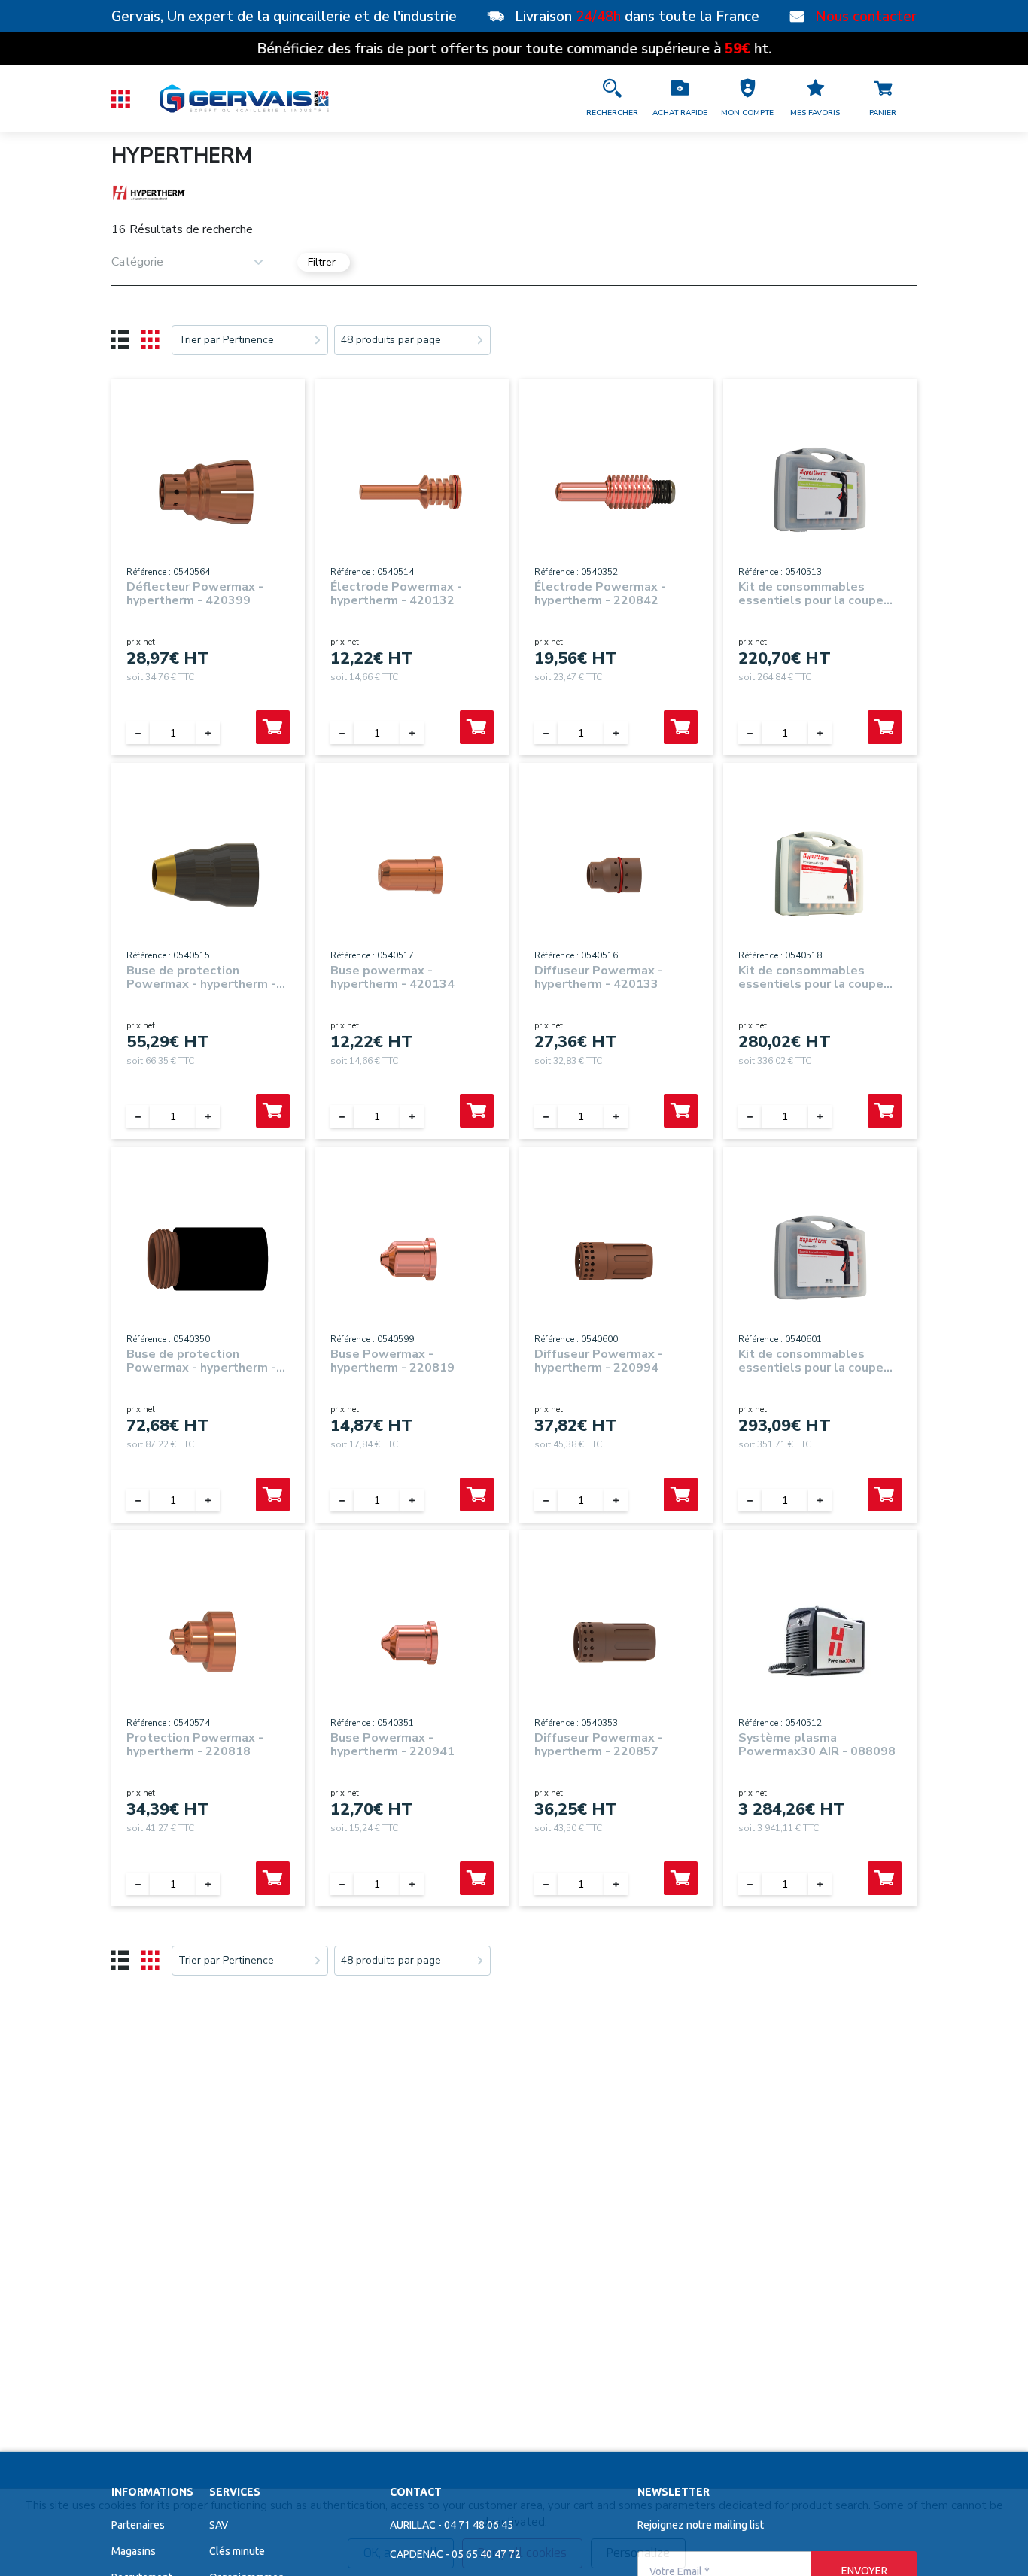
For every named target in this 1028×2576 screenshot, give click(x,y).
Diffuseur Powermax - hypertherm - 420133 (599, 977)
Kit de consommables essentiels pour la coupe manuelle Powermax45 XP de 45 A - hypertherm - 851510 (816, 977)
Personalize (638, 2553)
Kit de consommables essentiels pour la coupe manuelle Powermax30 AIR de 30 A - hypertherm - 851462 (818, 594)
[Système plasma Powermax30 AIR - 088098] (820, 1638)
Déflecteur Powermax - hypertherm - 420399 (195, 594)
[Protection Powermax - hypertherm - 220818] (208, 1638)
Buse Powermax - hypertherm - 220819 (392, 1361)
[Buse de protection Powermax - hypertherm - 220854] (208, 1255)
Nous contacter (866, 17)
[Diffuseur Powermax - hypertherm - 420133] (616, 871)
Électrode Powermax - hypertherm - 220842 (600, 594)
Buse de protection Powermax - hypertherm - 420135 (201, 977)
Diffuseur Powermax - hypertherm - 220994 (599, 1361)
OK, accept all (401, 2553)
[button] (747, 99)
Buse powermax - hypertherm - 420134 (392, 977)
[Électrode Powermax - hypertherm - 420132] (412, 487)
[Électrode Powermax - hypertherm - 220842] (616, 487)
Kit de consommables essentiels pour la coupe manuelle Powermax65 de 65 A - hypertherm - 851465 (820, 1361)
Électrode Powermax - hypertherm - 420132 (396, 594)
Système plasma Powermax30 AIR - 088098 (817, 1745)
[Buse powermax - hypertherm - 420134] (412, 871)
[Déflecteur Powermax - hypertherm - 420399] (208, 487)
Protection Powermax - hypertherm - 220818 (195, 1745)
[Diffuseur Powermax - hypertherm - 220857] (616, 1638)
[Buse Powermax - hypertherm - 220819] (412, 1255)
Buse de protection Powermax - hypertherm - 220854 (201, 1361)
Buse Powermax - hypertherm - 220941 (392, 1745)
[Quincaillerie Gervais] (243, 99)
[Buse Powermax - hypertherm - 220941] (412, 1638)
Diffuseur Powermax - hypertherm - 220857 (599, 1745)
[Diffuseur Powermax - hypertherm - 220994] (616, 1255)
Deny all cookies (522, 2553)
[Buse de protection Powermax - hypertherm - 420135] (208, 871)
